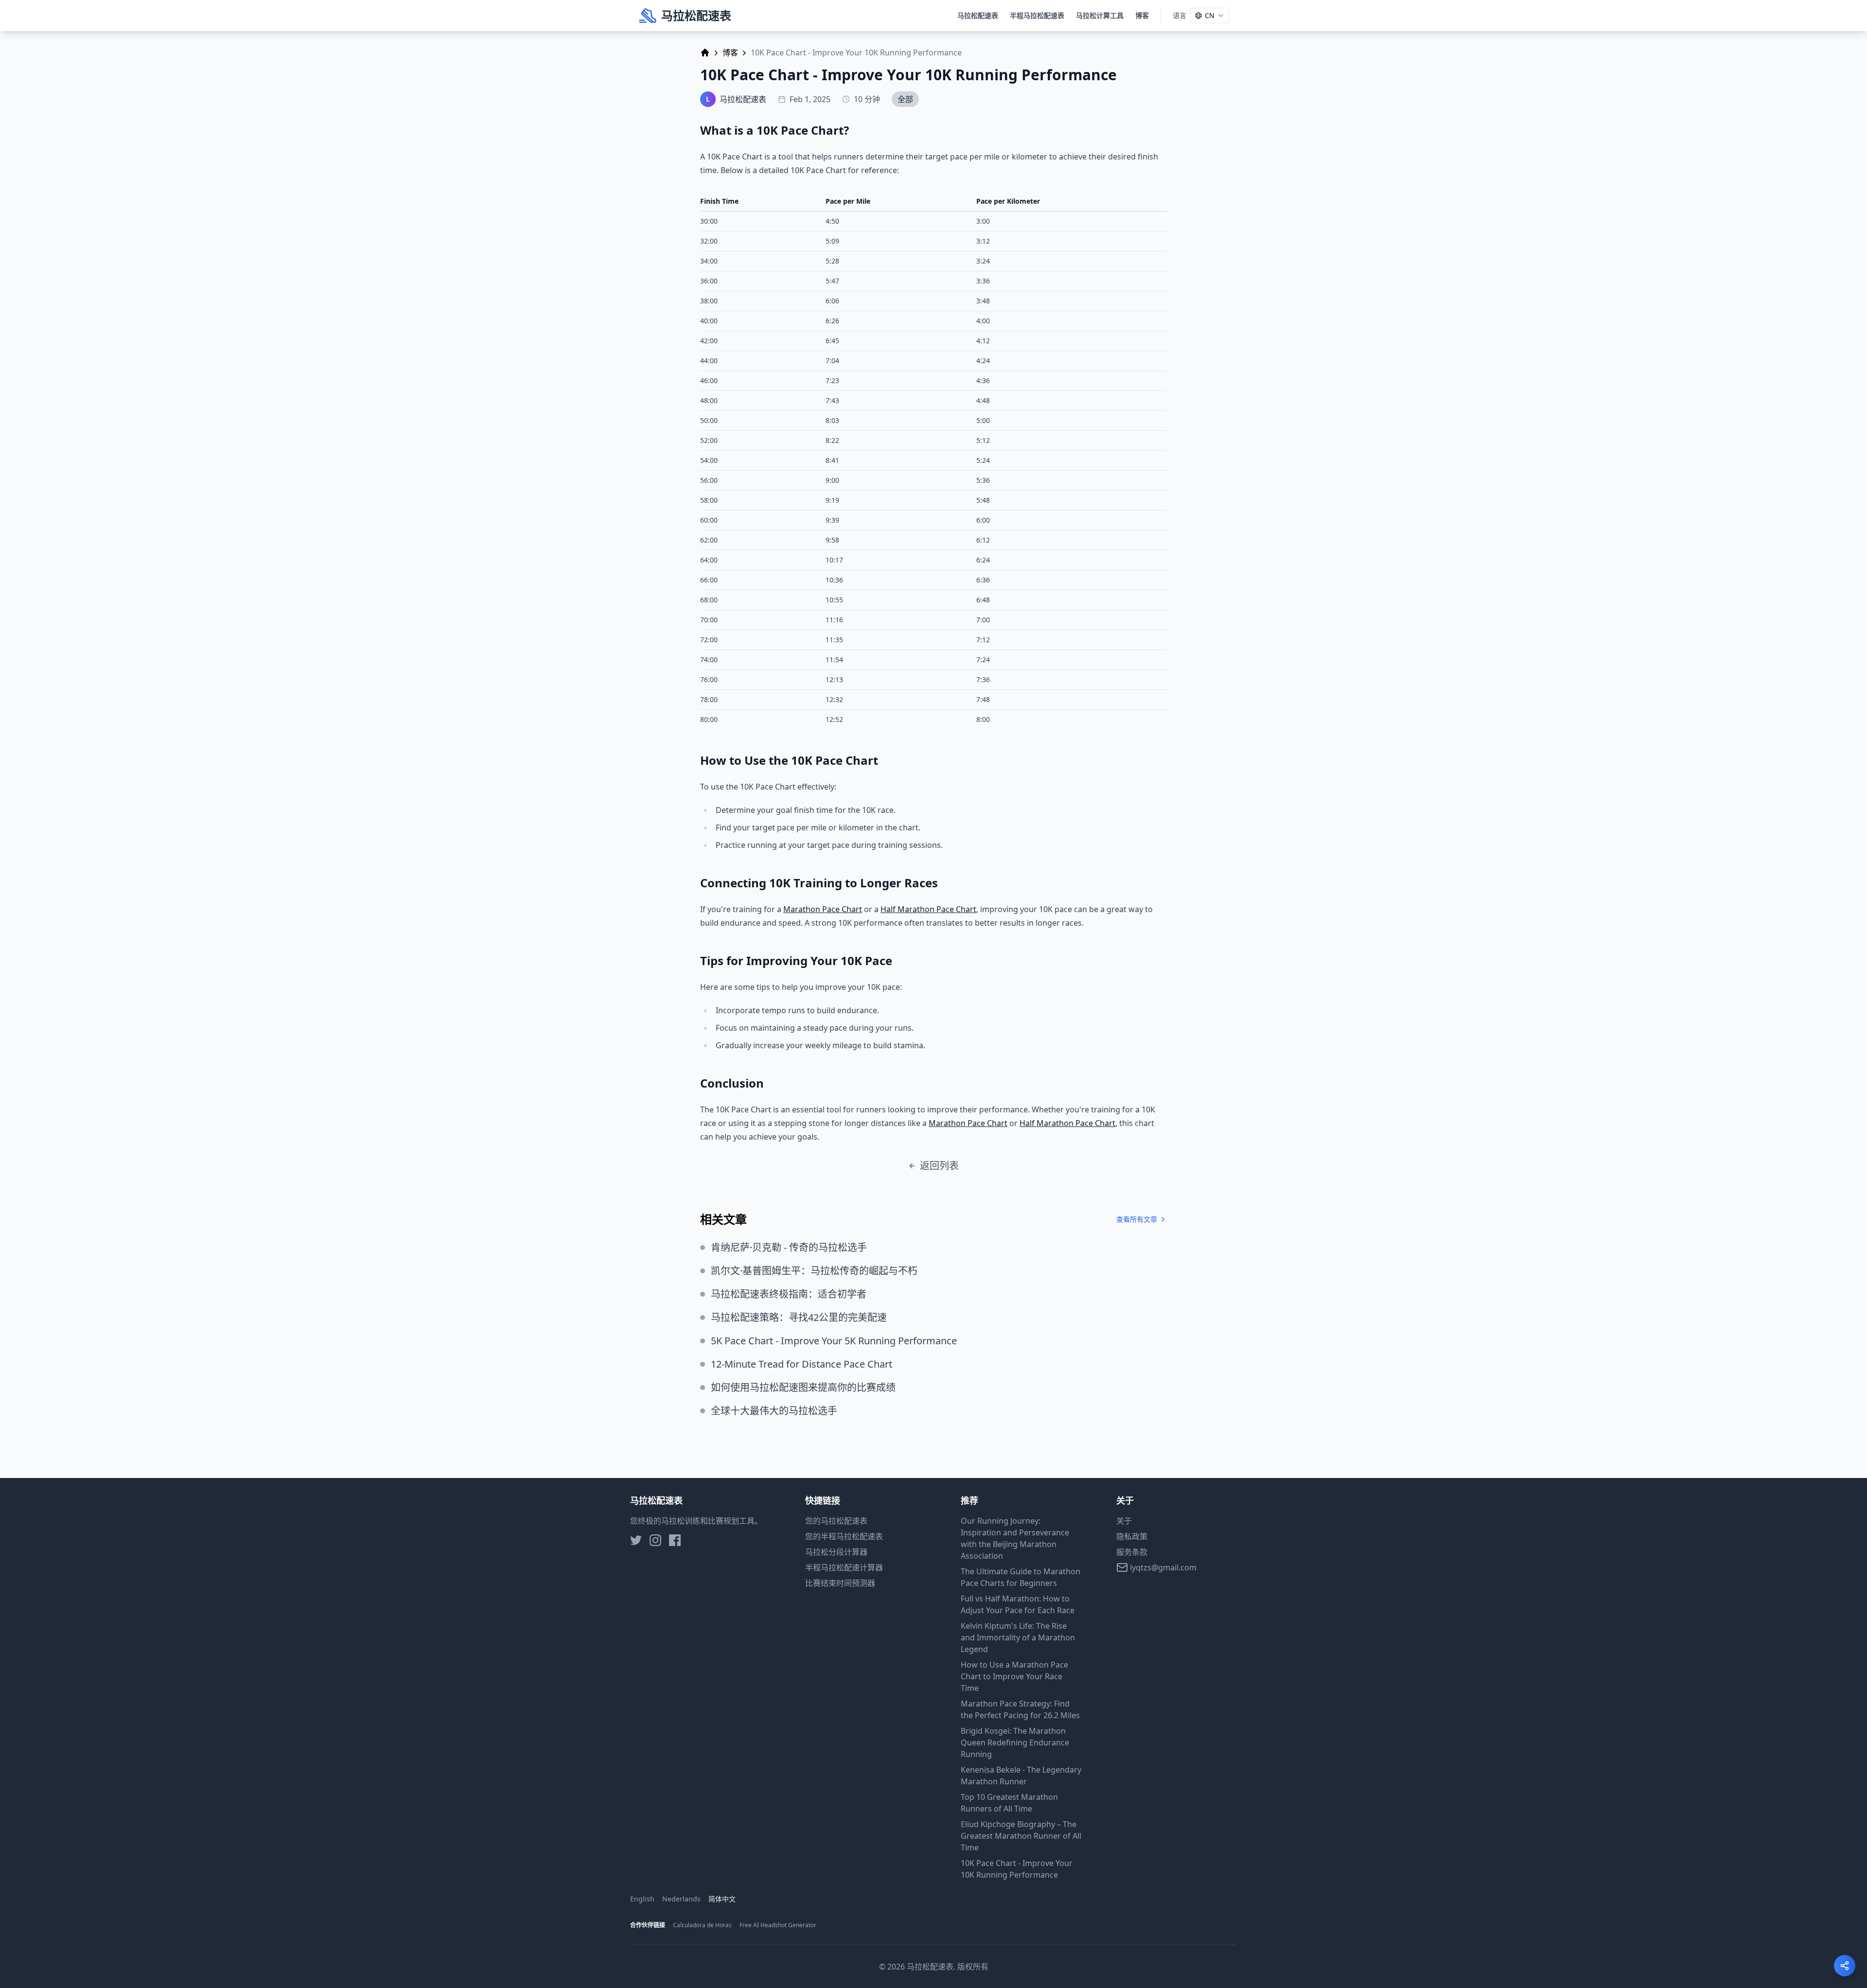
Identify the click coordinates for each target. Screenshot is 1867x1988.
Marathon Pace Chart (823, 909)
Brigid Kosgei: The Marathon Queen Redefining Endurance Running (1015, 1742)
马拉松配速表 (978, 15)
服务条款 (1132, 1552)
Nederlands (681, 1899)
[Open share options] (1845, 1966)
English (642, 1899)
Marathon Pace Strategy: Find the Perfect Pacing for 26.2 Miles (1020, 1709)
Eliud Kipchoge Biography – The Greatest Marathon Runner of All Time (1021, 1836)
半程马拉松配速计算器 (844, 1567)
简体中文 (722, 1899)
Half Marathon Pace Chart (928, 909)
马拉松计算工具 (1100, 15)
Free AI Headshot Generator (778, 1925)
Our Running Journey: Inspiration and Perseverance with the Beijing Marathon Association (1015, 1538)
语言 (1180, 15)
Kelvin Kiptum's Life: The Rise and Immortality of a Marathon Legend (1018, 1637)
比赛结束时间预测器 (840, 1583)
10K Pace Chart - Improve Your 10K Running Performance (1017, 1869)
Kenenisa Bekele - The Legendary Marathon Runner (1021, 1776)
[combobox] (1210, 16)
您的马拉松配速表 (836, 1521)
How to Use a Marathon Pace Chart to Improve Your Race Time (1014, 1676)
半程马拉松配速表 (1037, 15)
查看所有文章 (1137, 1219)
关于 (1124, 1521)
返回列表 (939, 1166)
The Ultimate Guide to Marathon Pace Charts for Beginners (1021, 1577)
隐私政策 (1132, 1536)
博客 (1142, 15)
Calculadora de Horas (702, 1925)
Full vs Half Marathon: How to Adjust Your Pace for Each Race (1018, 1604)
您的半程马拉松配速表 (844, 1536)
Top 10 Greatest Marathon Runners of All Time (1009, 1803)
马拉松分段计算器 (836, 1552)
